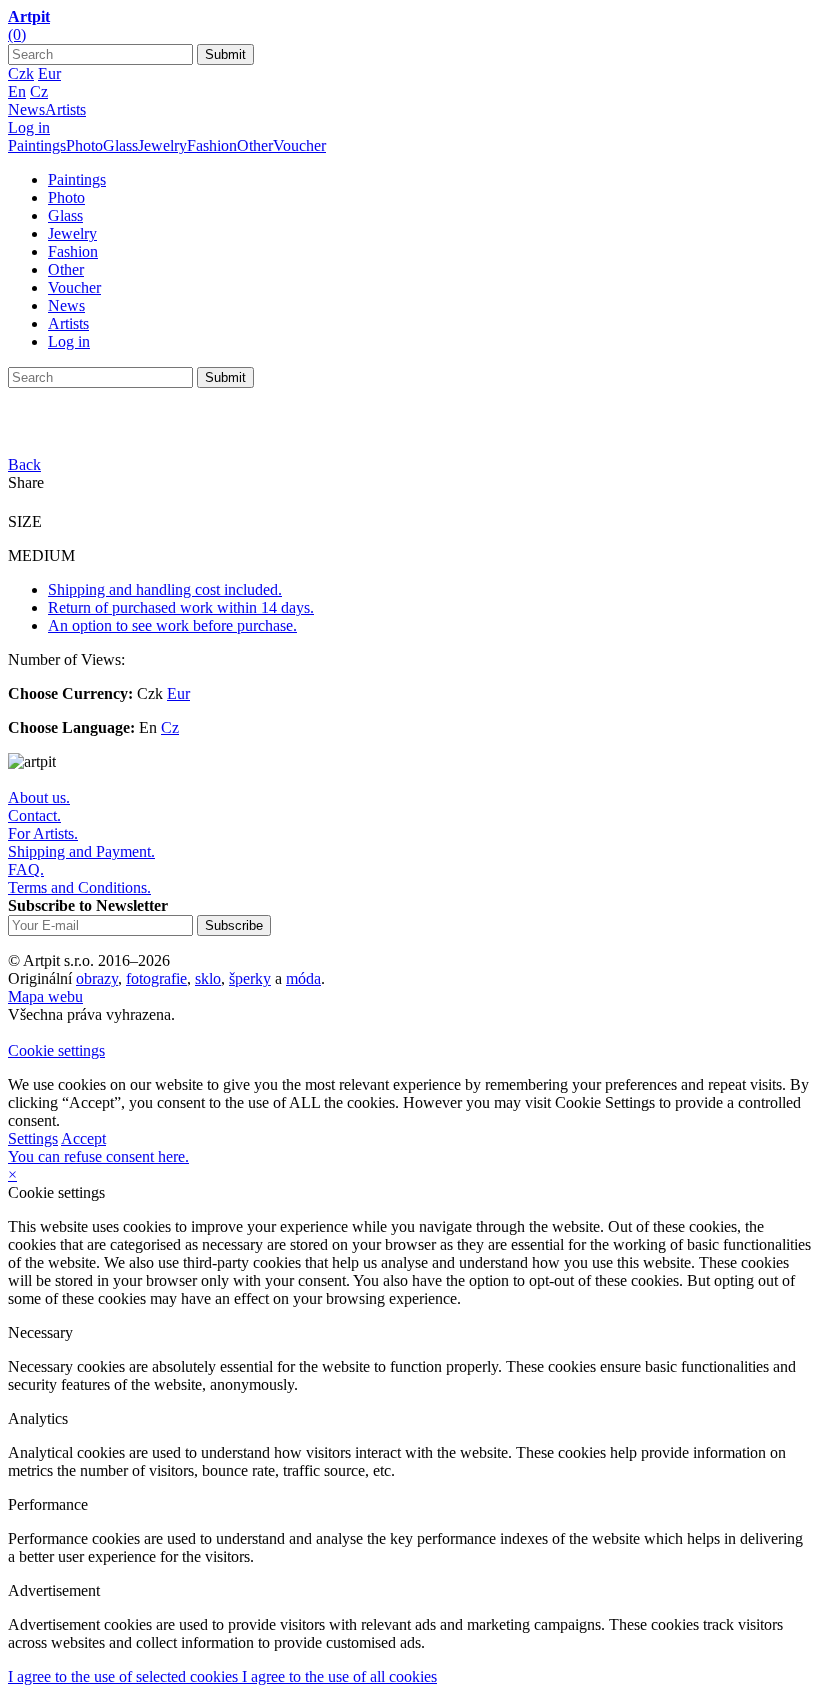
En (17, 91)
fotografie (156, 978)
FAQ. (26, 869)
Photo (84, 145)
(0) (17, 34)
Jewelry (162, 145)
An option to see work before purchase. (172, 625)
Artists (65, 109)
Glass (120, 145)
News (26, 109)
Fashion (212, 145)
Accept (83, 1138)
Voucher (299, 145)
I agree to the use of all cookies (339, 1676)
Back (24, 464)
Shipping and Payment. (81, 851)
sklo (208, 978)
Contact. (34, 815)
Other (255, 145)
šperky (250, 978)
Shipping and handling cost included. (165, 589)
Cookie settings (56, 1050)
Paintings (37, 145)
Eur (49, 73)
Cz (39, 91)
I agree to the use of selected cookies (125, 1676)
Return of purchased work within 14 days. (181, 607)
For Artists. (43, 833)
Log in (29, 127)
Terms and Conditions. (79, 887)
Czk (21, 73)
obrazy (97, 978)
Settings (33, 1138)
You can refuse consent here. (98, 1156)
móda (303, 978)
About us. (39, 797)
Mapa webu (45, 996)
